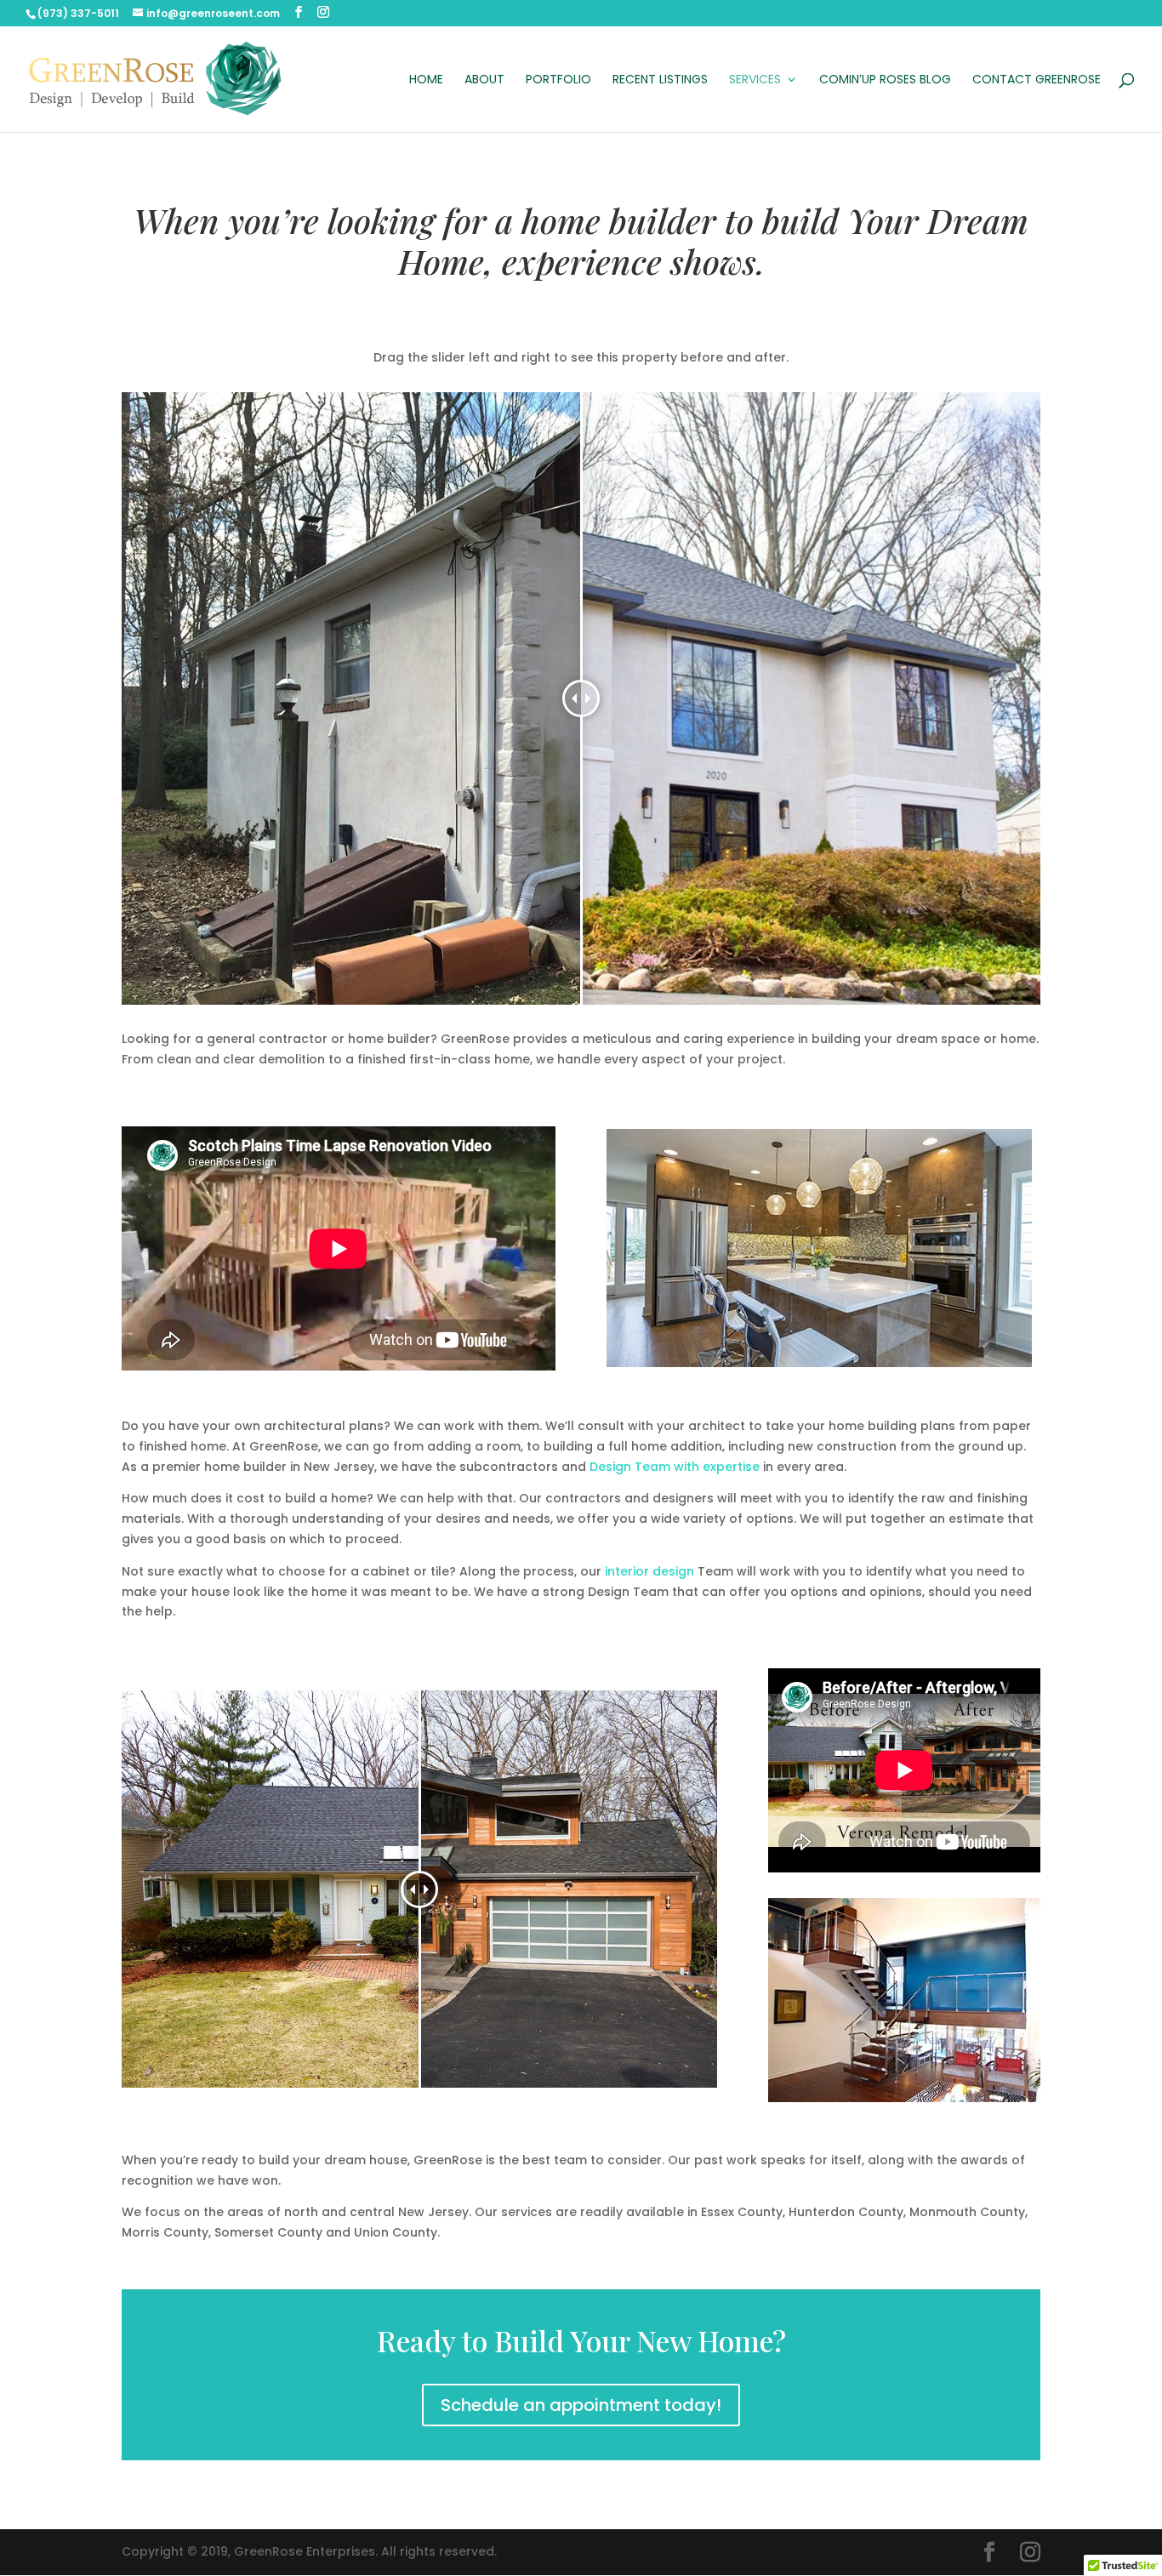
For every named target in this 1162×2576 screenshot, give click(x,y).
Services (755, 80)
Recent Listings (660, 80)
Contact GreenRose (1037, 80)
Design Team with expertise (675, 1467)
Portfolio (558, 80)
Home (426, 80)
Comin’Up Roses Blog (885, 80)
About (484, 80)
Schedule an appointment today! (581, 2405)
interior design (649, 1571)
